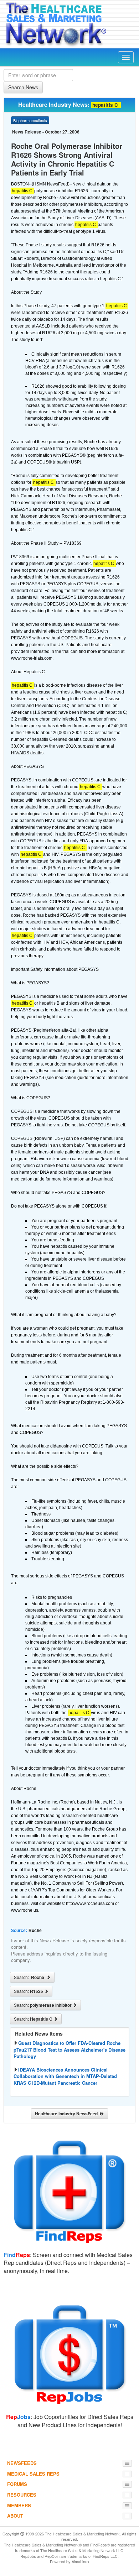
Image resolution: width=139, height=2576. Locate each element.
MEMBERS (19, 2505)
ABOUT (15, 2516)
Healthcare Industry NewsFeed (67, 2114)
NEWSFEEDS (22, 2463)
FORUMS (17, 2484)
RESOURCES (22, 2495)
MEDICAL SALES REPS (33, 2474)
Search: (30, 1977)
